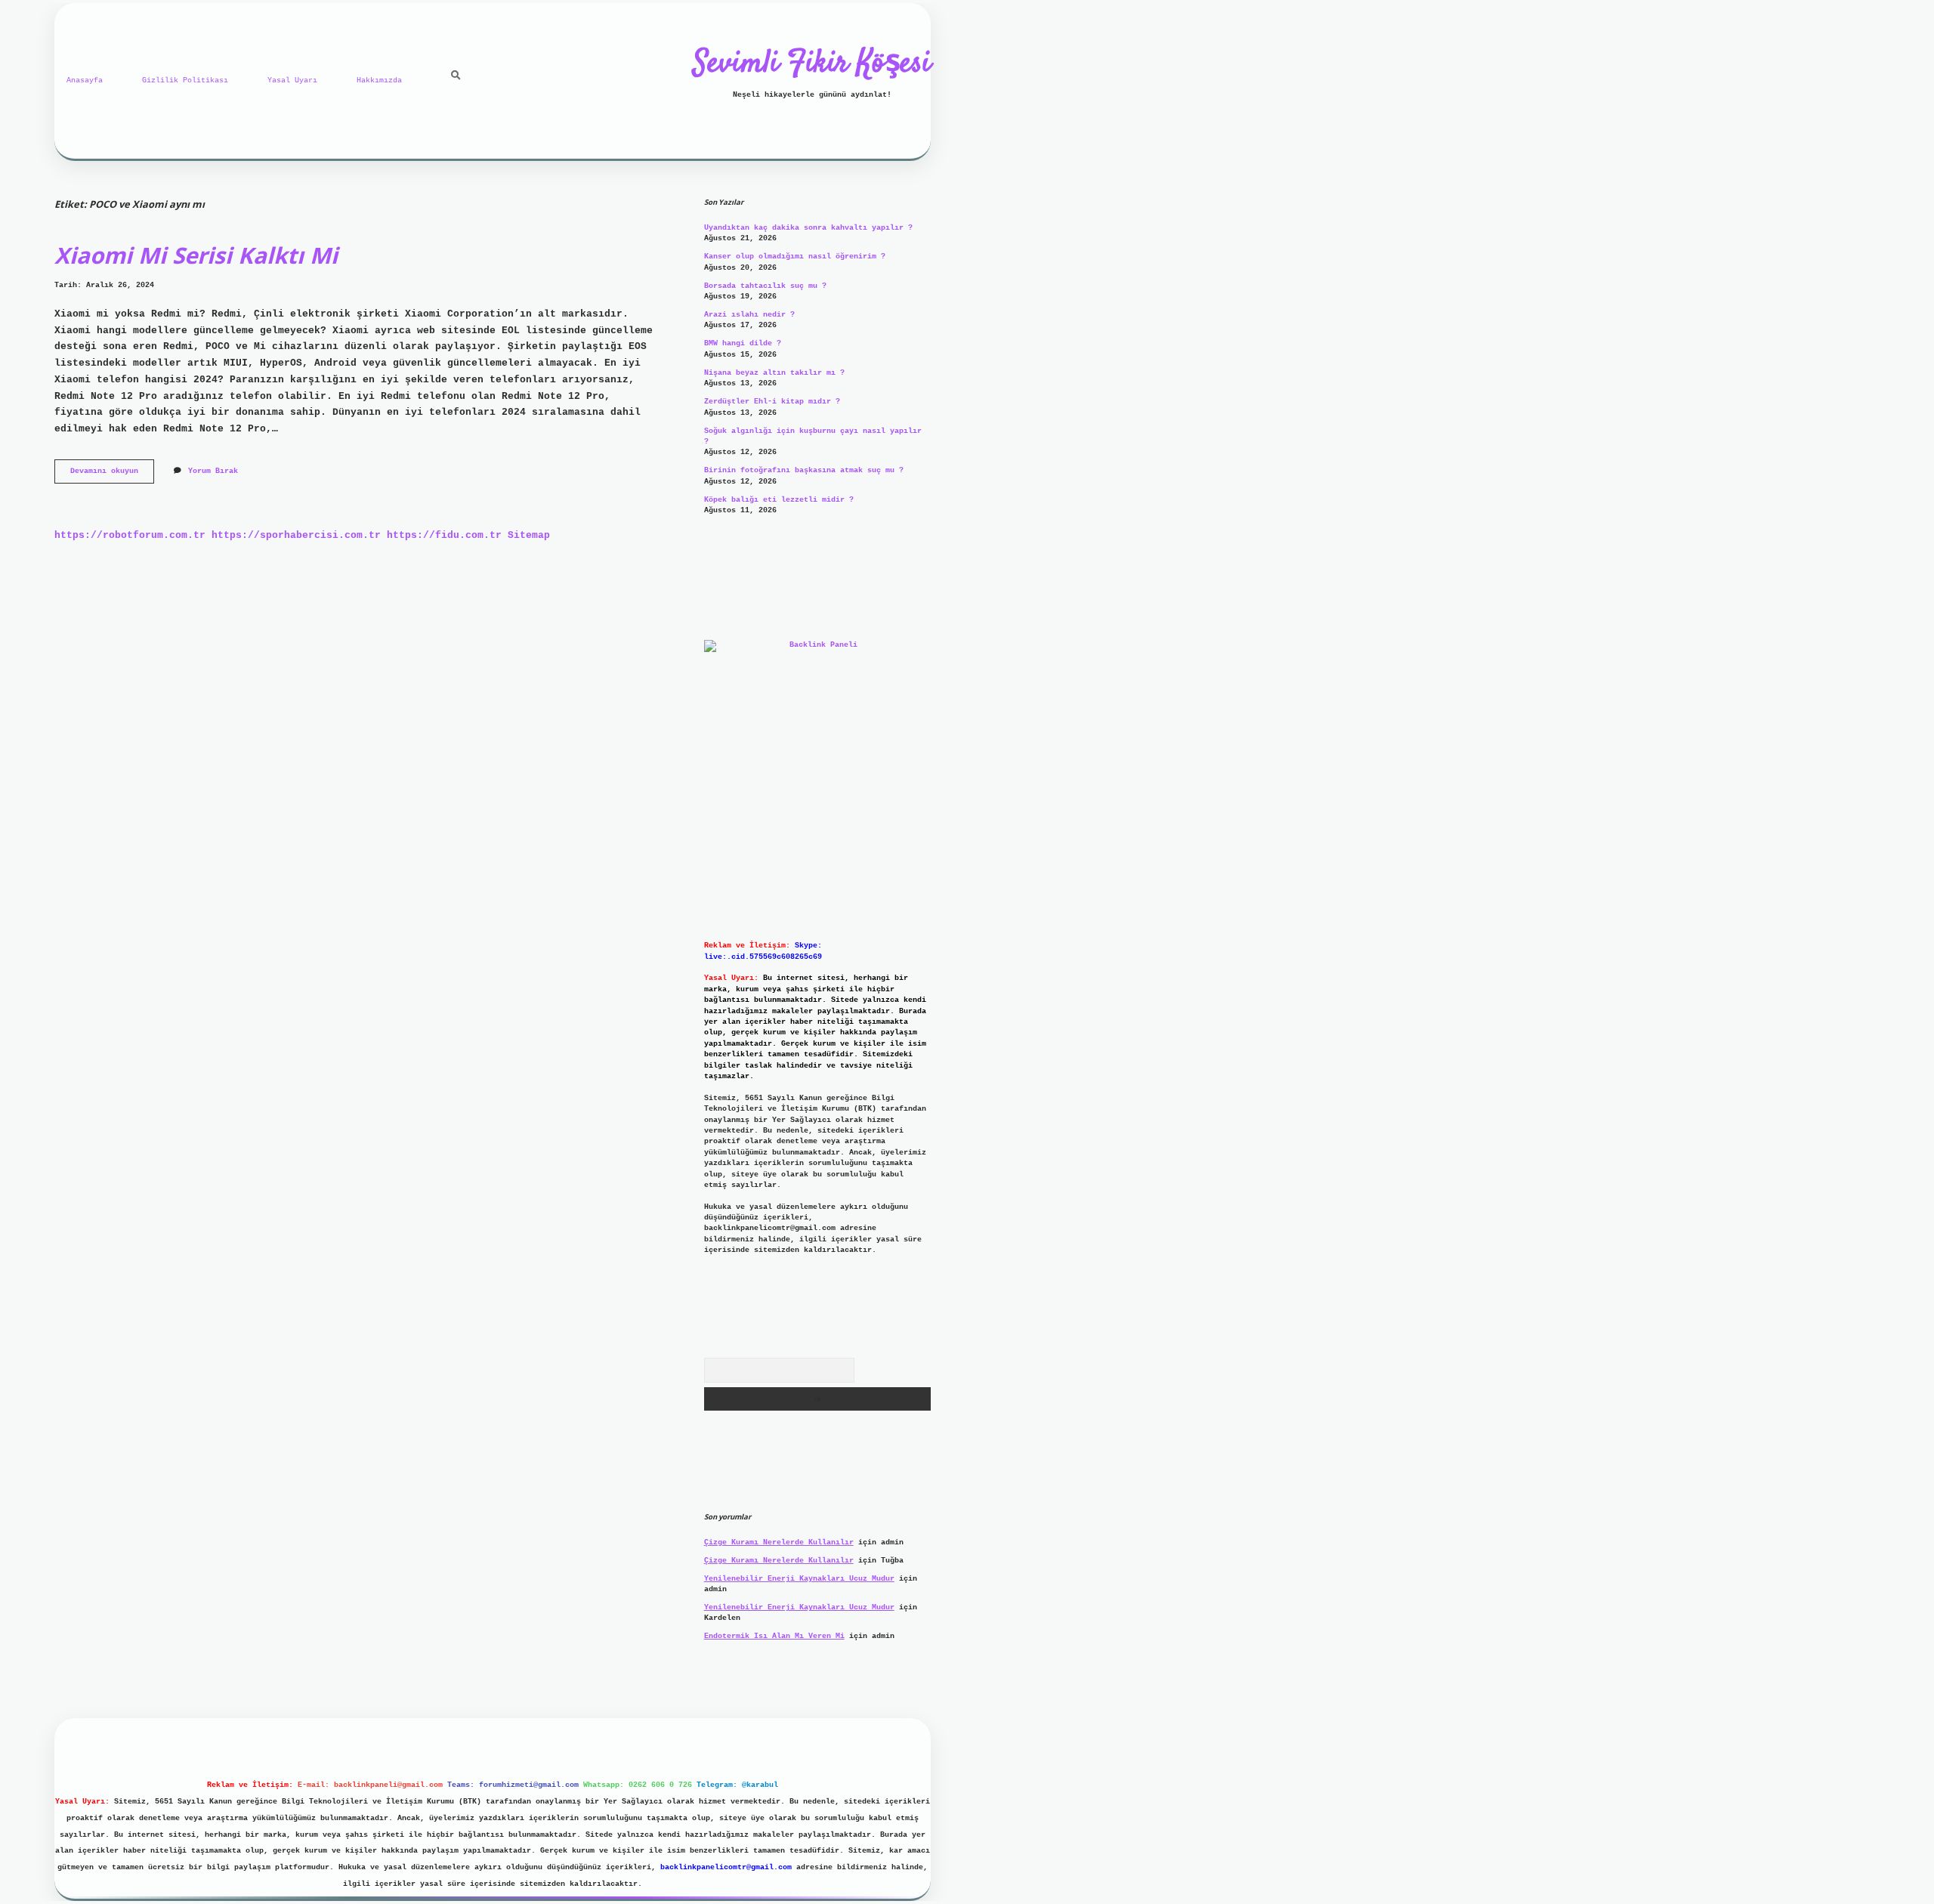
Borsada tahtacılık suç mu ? (765, 286)
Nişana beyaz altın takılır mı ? (774, 373)
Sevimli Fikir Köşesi (812, 64)
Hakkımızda (379, 80)
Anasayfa (85, 80)
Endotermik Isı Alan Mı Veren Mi (774, 1636)
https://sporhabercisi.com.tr (296, 535)
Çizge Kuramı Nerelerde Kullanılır (779, 1542)
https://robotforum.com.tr (130, 535)
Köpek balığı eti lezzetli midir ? (779, 500)
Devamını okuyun (112, 475)
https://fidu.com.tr (444, 535)
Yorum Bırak (213, 471)
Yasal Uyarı (292, 80)
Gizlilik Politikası (185, 80)
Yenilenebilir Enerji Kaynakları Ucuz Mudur (799, 1579)
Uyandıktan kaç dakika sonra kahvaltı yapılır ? (808, 228)
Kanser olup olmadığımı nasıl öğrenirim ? (795, 257)
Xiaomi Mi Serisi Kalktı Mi (196, 255)
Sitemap (529, 535)
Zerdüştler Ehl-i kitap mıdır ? (772, 402)
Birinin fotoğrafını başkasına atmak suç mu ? (804, 470)
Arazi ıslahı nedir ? (749, 315)
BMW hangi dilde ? (743, 343)
